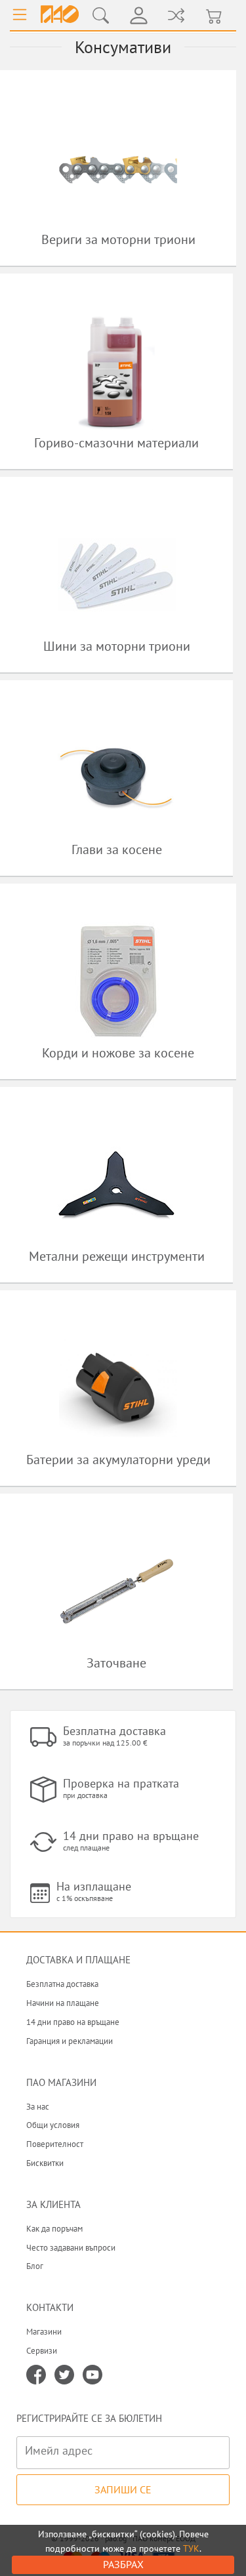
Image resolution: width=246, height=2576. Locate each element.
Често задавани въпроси (71, 2248)
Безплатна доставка (62, 1984)
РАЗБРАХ (123, 2564)
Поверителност (55, 2144)
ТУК (191, 2548)
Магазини (44, 2332)
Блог (35, 2266)
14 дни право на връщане (73, 2022)
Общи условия (53, 2125)
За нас (38, 2107)
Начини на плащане (63, 2003)
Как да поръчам (54, 2229)
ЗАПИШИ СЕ (123, 2489)
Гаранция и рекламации (70, 2041)
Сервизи (42, 2351)
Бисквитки (45, 2163)
